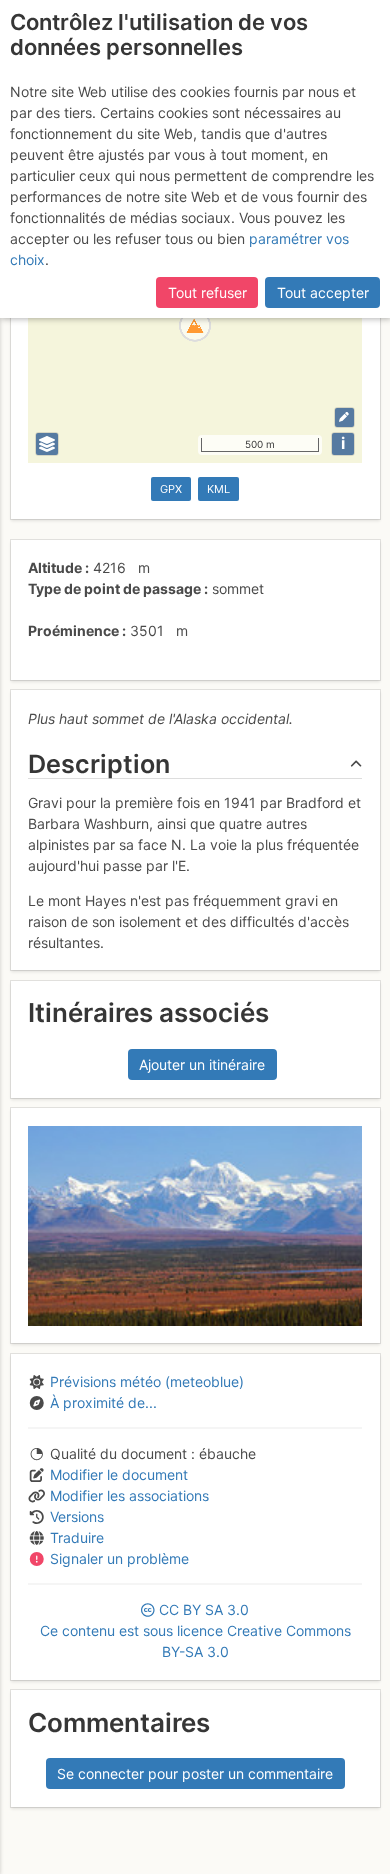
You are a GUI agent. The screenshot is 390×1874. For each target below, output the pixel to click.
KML (218, 489)
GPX (171, 489)
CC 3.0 (195, 1630)
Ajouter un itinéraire (202, 1064)
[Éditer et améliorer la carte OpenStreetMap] (344, 417)
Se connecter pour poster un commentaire (195, 1773)
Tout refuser (207, 292)
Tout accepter (323, 292)
